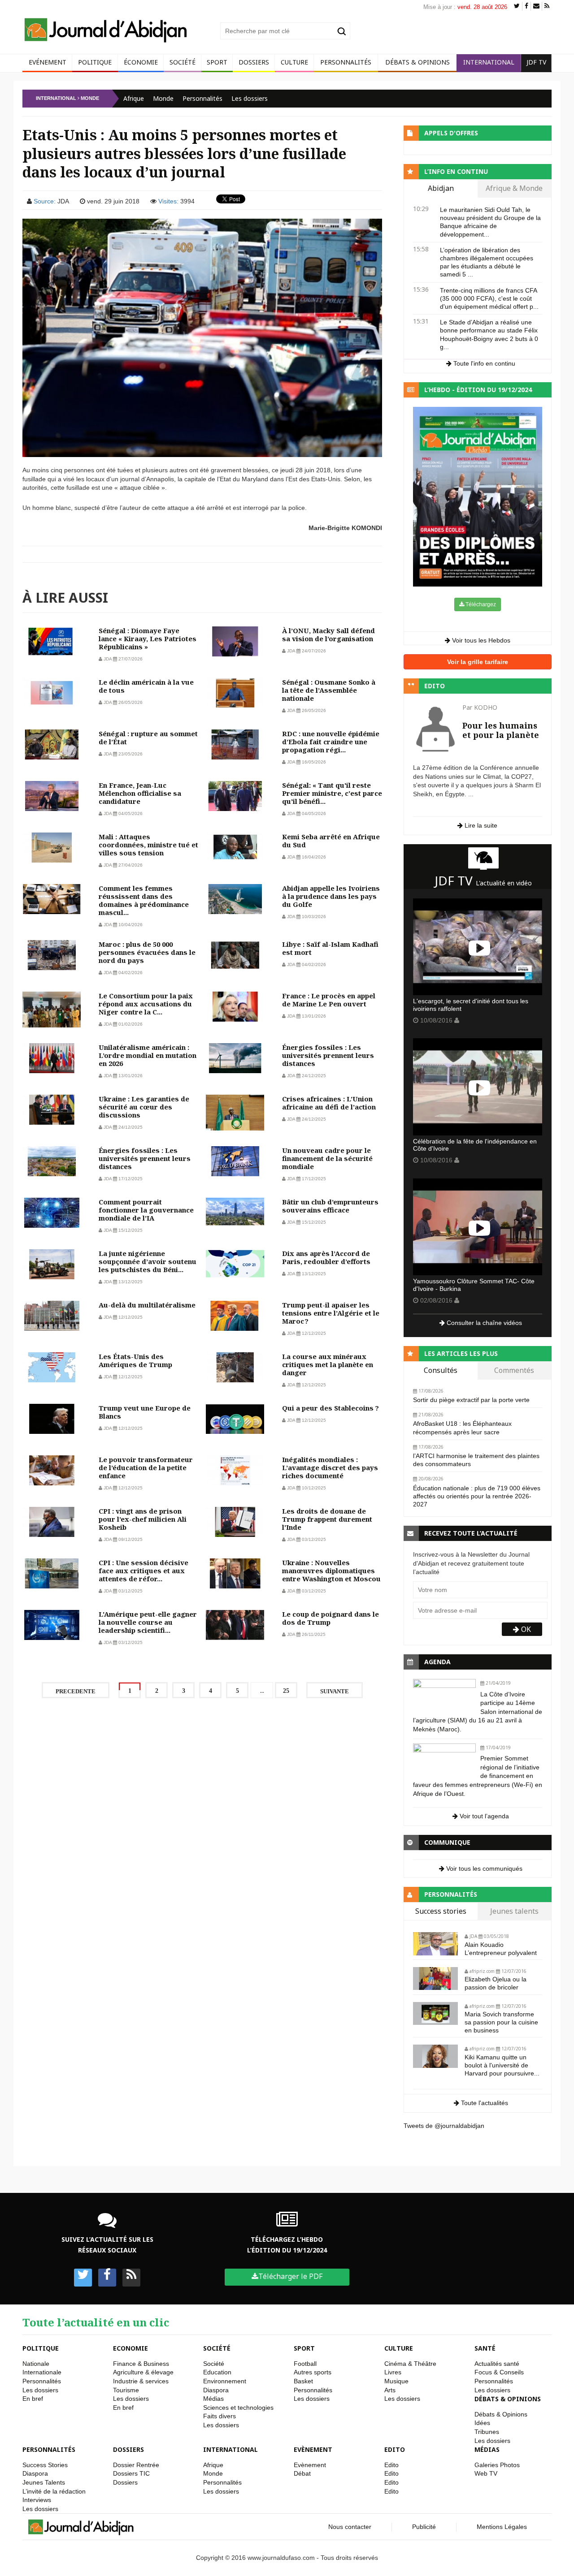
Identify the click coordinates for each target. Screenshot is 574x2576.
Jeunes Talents (44, 2482)
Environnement (225, 2381)
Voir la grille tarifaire (478, 662)
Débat (302, 2473)
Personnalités (346, 62)
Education (217, 2372)
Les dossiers (250, 98)
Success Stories (45, 2465)
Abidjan (441, 189)
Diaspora (216, 2390)
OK (525, 1629)
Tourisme (126, 2390)
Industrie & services (141, 2381)
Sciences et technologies (238, 2408)
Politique (95, 62)
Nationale (36, 2364)
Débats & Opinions (417, 62)
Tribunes (487, 2432)
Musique (396, 2381)
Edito (395, 2449)
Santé (485, 2348)
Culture (294, 62)
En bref (33, 2399)
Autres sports (313, 2372)
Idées (482, 2423)
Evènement (313, 2449)
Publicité (424, 2527)
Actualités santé (497, 2364)
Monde (163, 98)
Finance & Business (141, 2364)
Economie (130, 2348)
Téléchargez (480, 604)
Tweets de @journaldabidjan (444, 2126)
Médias (213, 2399)
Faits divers (220, 2416)
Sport (217, 62)
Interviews (37, 2500)
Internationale (42, 2372)
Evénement (48, 62)
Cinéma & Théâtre (410, 2364)
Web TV (486, 2473)
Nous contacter (350, 2527)
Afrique (134, 98)
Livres (393, 2372)
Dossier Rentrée (136, 2465)
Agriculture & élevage (143, 2372)
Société (183, 62)
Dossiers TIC (131, 2473)
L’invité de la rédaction (54, 2491)
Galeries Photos (497, 2465)
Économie (141, 62)
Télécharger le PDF (290, 2276)
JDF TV (536, 62)
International (489, 62)
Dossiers (254, 62)
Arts (390, 2390)
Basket (303, 2381)
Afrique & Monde (514, 189)
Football (305, 2364)
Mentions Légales (502, 2527)
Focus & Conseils (499, 2372)
